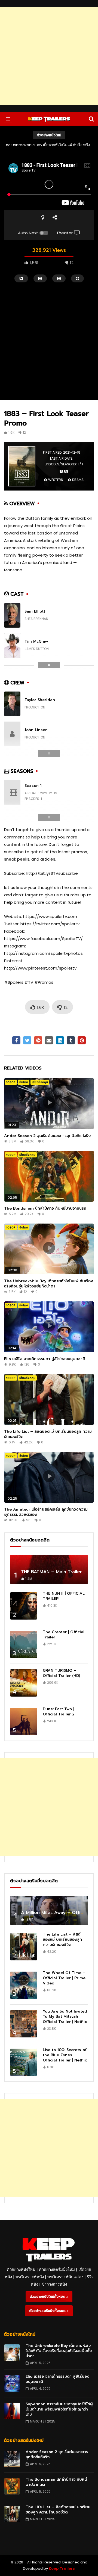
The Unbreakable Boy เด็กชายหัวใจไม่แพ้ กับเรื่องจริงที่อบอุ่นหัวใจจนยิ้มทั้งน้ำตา (49, 1284)
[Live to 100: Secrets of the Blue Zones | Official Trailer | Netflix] (24, 2062)
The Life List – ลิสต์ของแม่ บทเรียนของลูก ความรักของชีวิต (48, 1434)
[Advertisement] (49, 56)
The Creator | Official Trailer (64, 1635)
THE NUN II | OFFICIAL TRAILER (64, 1596)
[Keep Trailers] (49, 119)
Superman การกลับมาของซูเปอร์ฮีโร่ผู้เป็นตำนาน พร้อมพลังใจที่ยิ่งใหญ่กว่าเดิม (59, 2409)
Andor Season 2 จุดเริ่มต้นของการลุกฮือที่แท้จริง (47, 1136)
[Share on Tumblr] (71, 1040)
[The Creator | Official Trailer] (24, 1644)
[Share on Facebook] (16, 1040)
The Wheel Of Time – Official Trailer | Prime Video (64, 1978)
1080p (11, 1082)
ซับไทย (24, 1082)
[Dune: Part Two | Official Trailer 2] (24, 1721)
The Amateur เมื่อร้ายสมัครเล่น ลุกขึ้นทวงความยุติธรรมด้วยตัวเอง (46, 1512)
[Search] (91, 119)
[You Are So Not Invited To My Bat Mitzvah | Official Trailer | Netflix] (24, 2024)
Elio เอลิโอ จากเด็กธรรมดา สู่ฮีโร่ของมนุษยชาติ (49, 145)
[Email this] (49, 1040)
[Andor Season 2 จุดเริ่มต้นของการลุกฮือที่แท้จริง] (12, 2459)
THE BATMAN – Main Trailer (51, 1572)
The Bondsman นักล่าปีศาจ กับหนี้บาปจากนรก (45, 1208)
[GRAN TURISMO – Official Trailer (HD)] (24, 1683)
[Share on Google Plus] (38, 1040)
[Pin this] (82, 1040)
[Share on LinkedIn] (60, 1040)
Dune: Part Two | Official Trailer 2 (59, 1712)
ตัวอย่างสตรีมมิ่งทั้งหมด (48, 2311)
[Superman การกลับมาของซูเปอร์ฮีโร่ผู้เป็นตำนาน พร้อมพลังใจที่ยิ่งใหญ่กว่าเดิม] (12, 2411)
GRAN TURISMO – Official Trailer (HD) (61, 1673)
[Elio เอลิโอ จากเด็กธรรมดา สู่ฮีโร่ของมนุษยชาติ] (12, 2383)
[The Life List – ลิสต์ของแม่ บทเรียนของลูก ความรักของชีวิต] (24, 1947)
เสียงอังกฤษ (40, 1082)
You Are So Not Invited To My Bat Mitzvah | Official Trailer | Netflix (65, 2017)
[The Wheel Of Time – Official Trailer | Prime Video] (24, 1985)
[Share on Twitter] (27, 1040)
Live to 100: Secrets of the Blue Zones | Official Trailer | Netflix (65, 2055)
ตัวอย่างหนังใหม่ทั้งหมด (48, 2297)
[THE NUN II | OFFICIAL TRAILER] (24, 1606)
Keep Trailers (62, 2568)
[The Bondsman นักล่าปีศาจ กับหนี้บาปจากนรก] (12, 2486)
